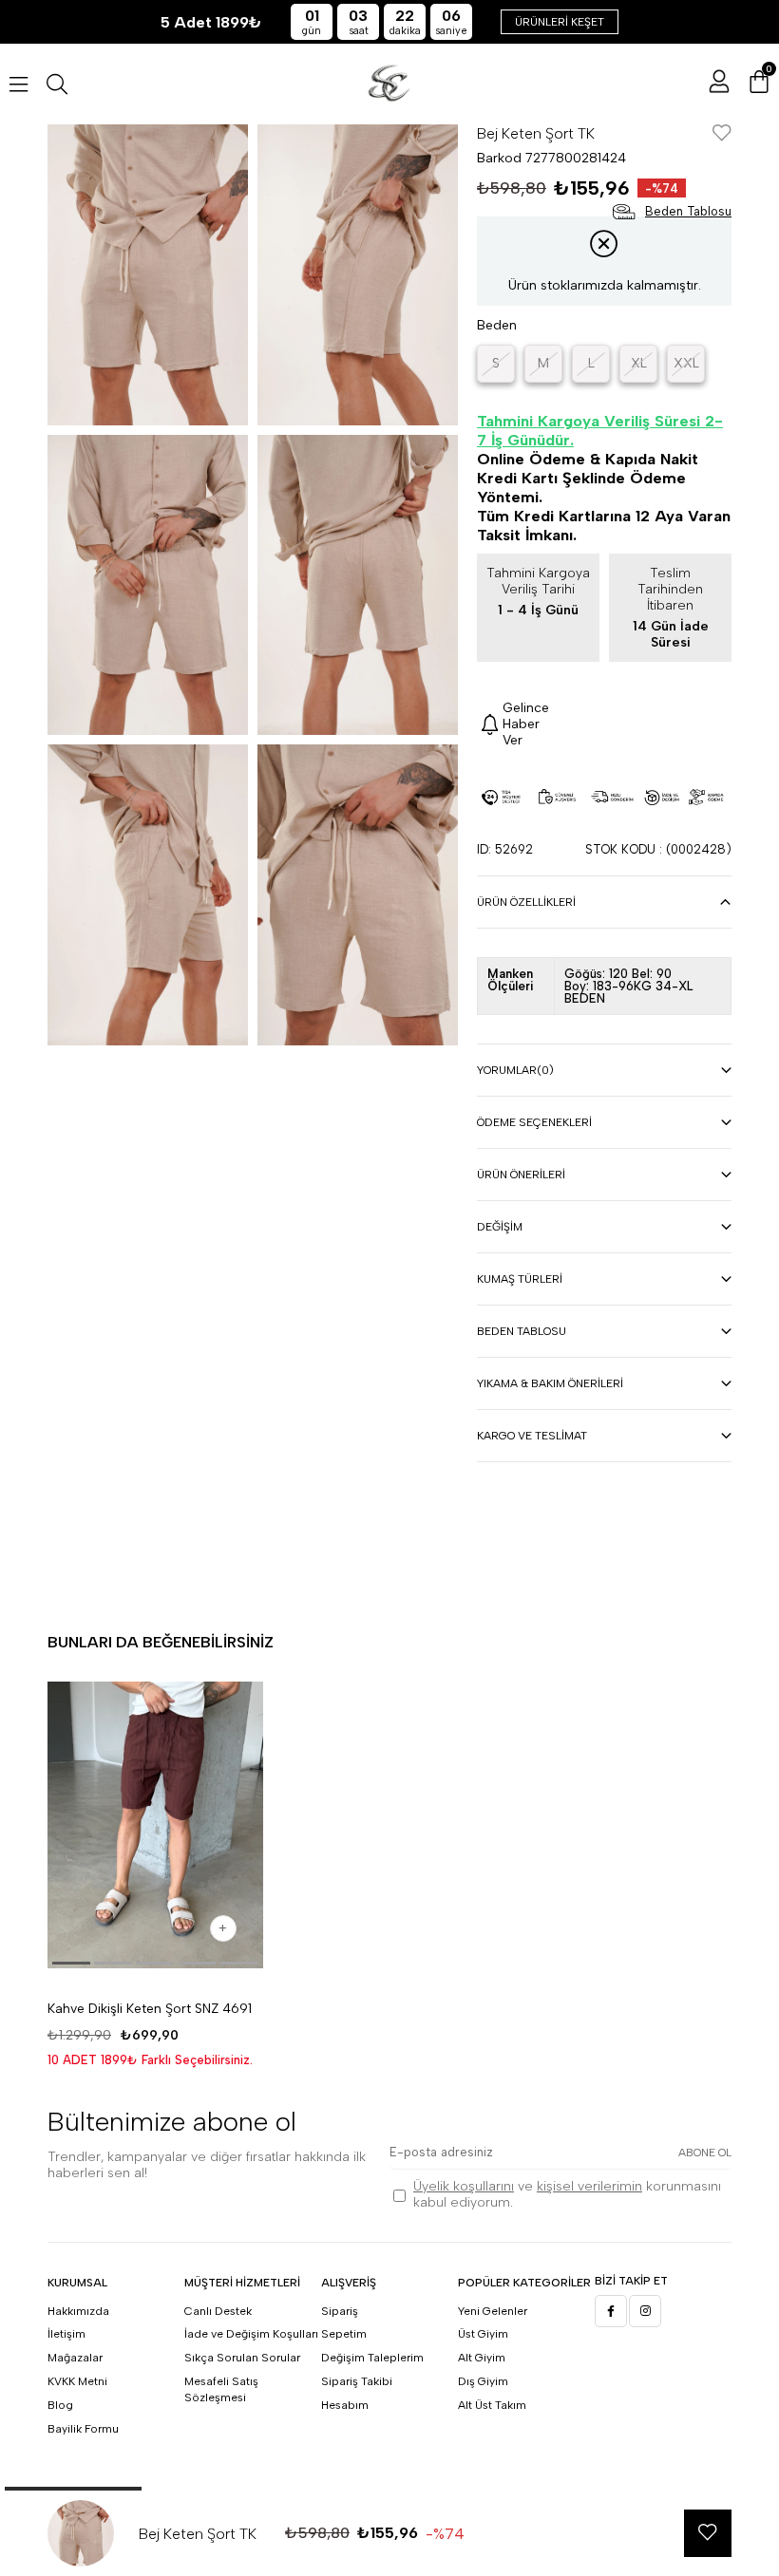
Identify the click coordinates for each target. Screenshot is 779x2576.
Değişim (500, 1227)
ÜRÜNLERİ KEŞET (560, 22)
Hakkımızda (78, 2311)
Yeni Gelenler (493, 2311)
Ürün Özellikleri (526, 902)
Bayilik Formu (83, 2429)
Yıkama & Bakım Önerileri (550, 1383)
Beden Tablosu (522, 1331)
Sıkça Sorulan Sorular (242, 2358)
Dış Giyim (483, 2381)
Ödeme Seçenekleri (534, 1122)
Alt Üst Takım (492, 2405)
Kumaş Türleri (520, 1279)
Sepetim (344, 2334)
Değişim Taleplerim (372, 2358)
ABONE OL (705, 2153)
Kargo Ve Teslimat (532, 1436)
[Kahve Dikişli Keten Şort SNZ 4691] (155, 1825)
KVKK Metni (77, 2381)
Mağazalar (75, 2358)
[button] (71, 1963)
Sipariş (340, 2311)
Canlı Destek (218, 2311)
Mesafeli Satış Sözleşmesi (221, 2389)
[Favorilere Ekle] (722, 134)
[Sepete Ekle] (223, 1928)
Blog (60, 2405)
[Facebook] (611, 2311)
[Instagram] (645, 2311)
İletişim (66, 2334)
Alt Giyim (482, 2358)
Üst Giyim (483, 2334)
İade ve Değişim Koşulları (251, 2334)
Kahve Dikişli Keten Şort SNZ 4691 (150, 2009)
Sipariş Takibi (357, 2381)
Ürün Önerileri (521, 1175)
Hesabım (345, 2405)
